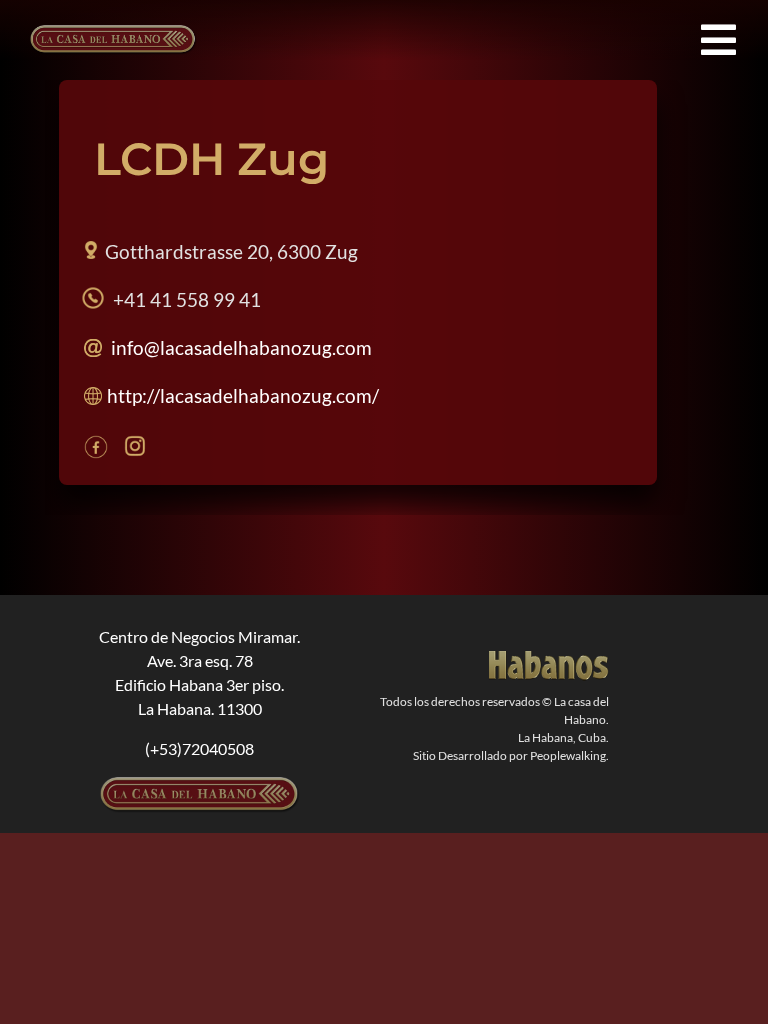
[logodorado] (549, 658)
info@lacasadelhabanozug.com (241, 347)
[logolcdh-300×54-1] (200, 784)
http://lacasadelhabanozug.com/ (243, 395)
